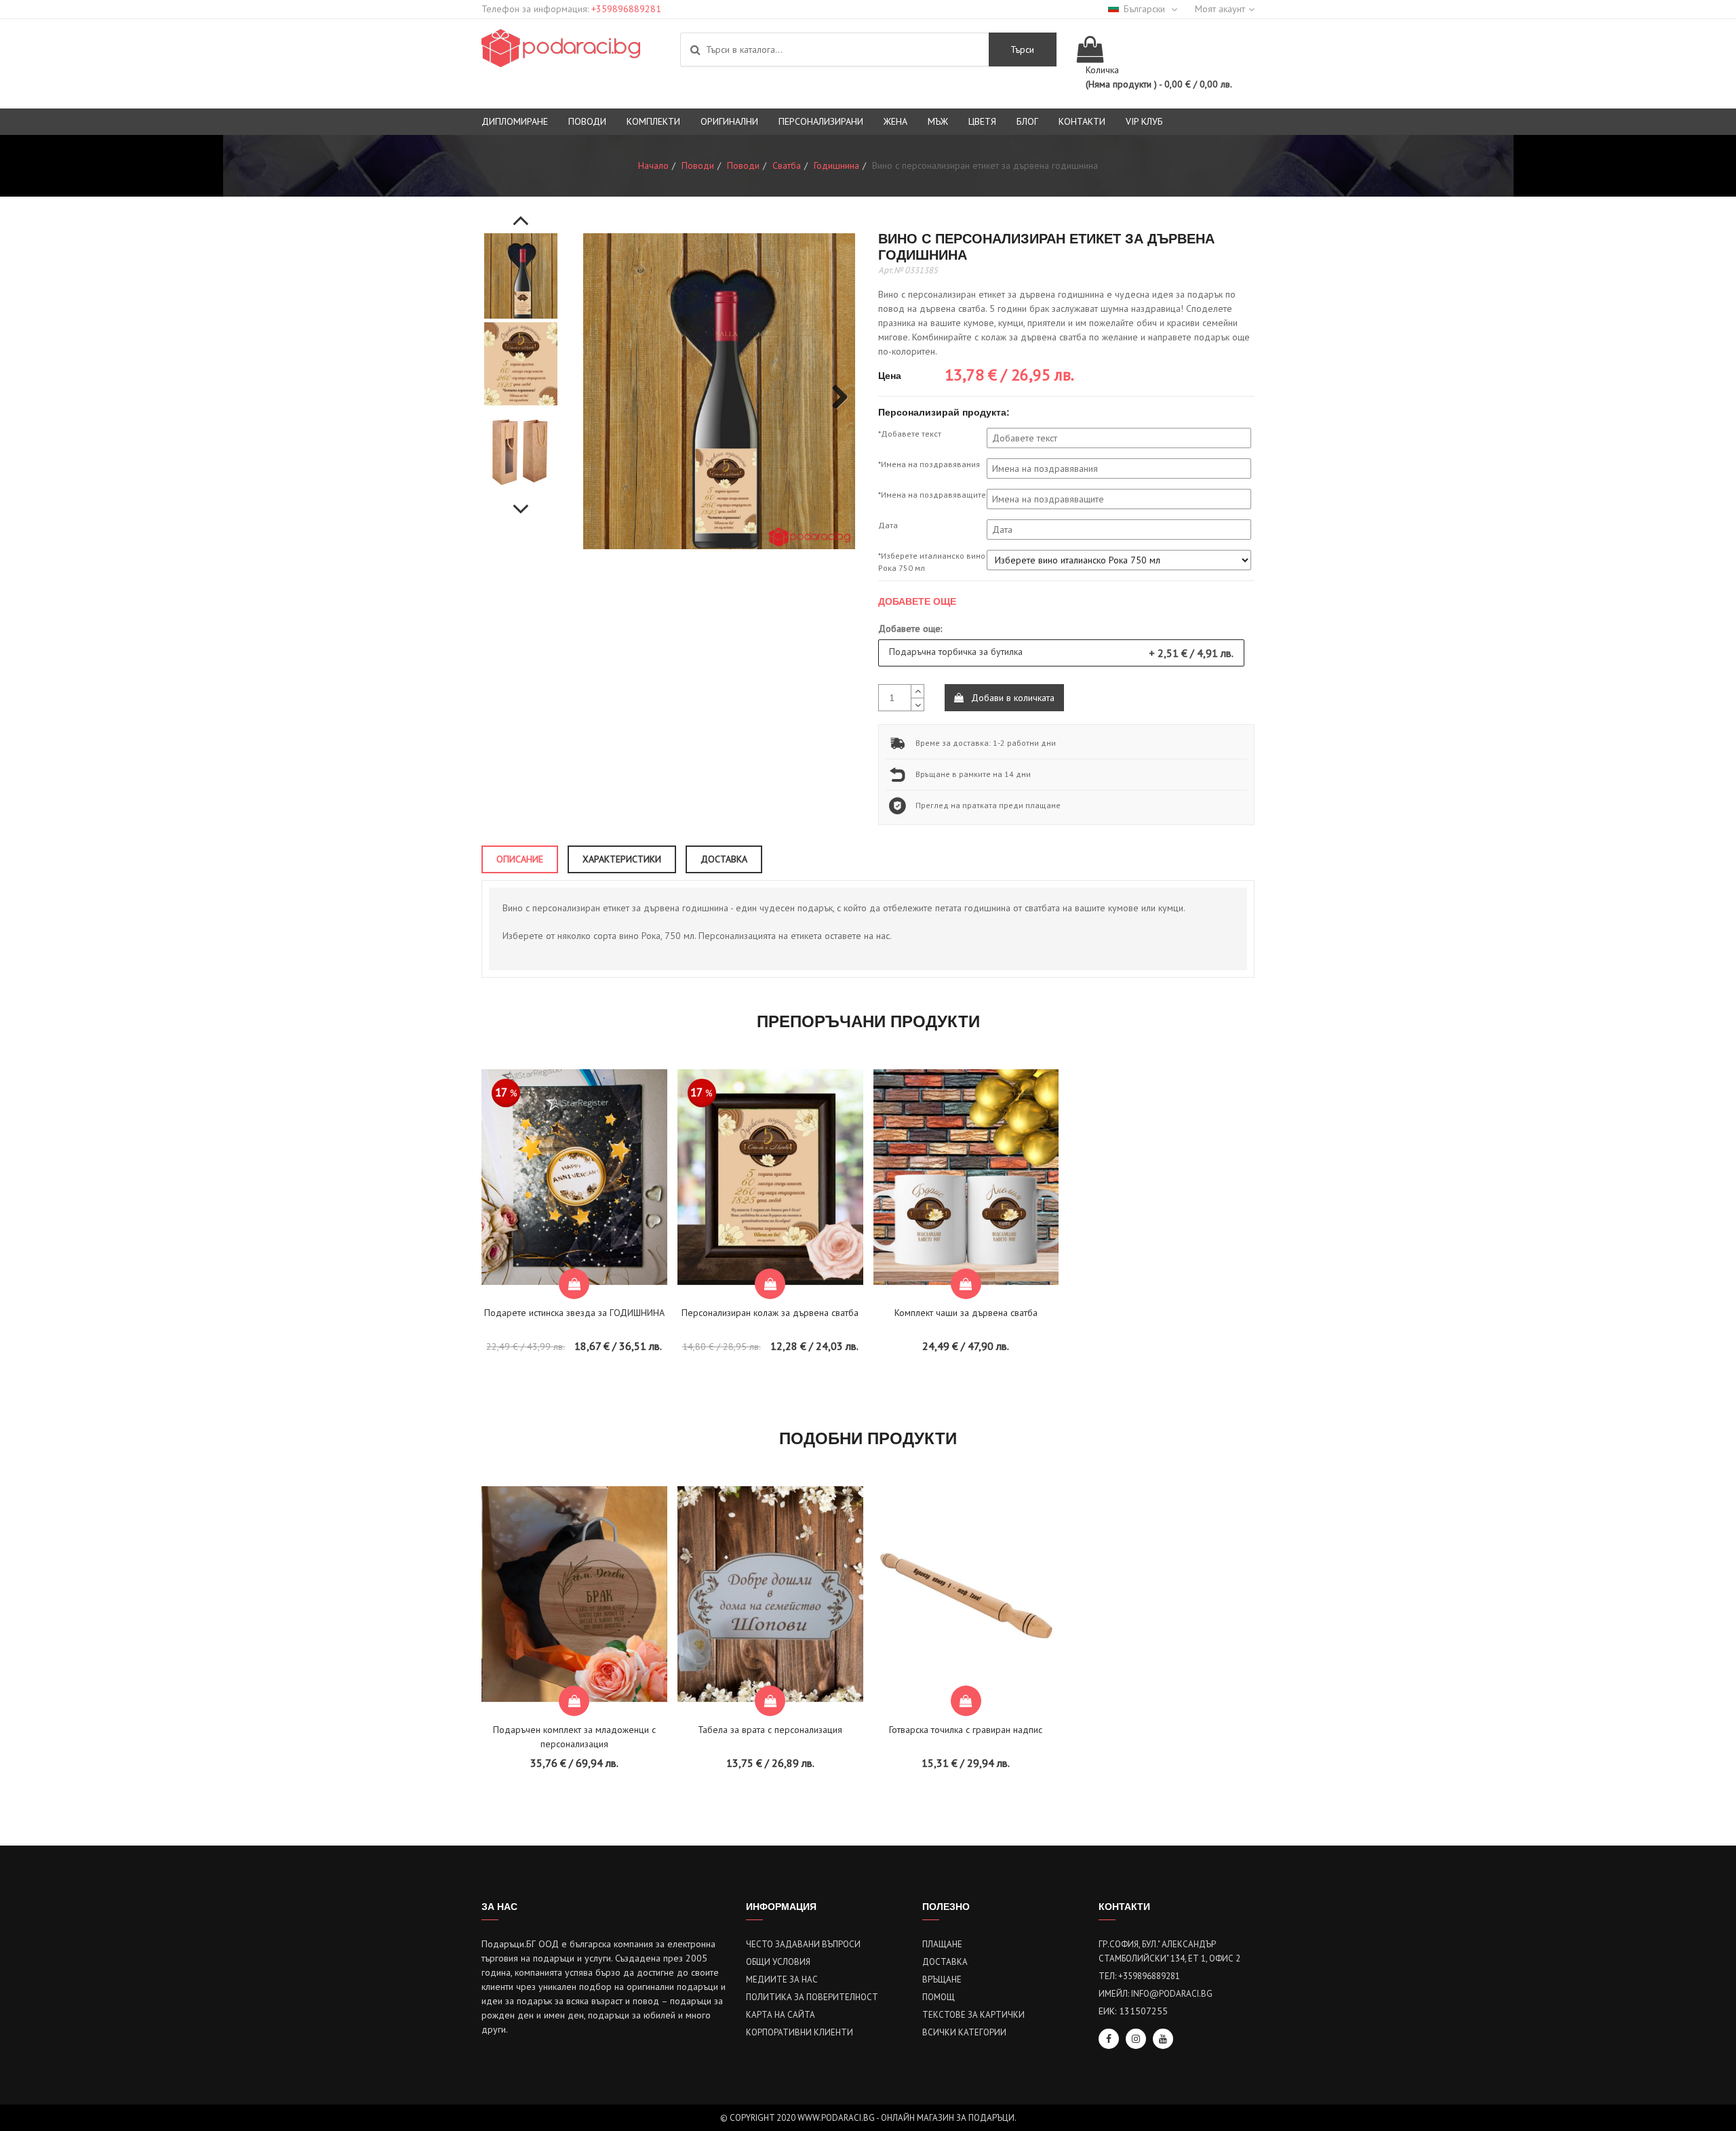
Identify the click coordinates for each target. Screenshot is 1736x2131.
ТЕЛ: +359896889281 (1139, 1976)
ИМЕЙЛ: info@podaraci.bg (1156, 1994)
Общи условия (778, 1962)
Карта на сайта (781, 2015)
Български (1146, 9)
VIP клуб (1144, 121)
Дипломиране (515, 121)
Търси (1022, 49)
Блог (1027, 121)
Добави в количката (1011, 698)
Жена (895, 121)
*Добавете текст (910, 434)
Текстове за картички (973, 2015)
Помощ (939, 1997)
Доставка (945, 1962)
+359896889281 (626, 9)
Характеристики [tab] (622, 859)
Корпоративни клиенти (800, 2032)
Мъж (938, 121)
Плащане (942, 1944)
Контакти (1082, 121)
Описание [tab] (520, 859)
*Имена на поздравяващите (932, 495)
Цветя (982, 121)
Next (521, 502)
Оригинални (729, 121)
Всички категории (964, 2032)
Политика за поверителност (812, 1997)
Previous (521, 213)
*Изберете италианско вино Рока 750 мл (932, 562)
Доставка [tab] (724, 859)
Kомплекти (653, 121)
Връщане (942, 1979)
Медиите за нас (782, 1979)
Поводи (587, 121)
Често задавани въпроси (803, 1944)
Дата (888, 525)
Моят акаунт (1220, 9)
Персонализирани (821, 121)
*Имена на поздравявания (929, 464)
